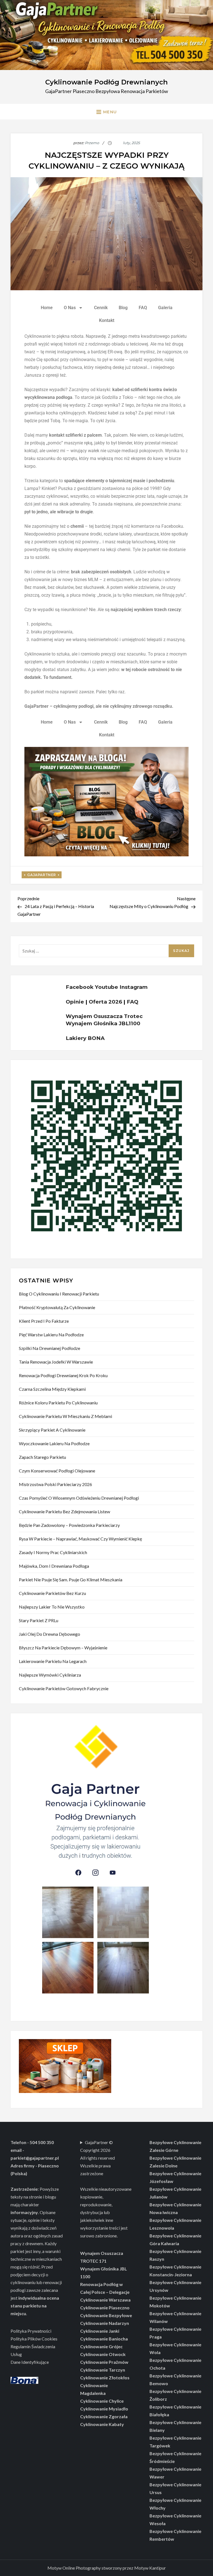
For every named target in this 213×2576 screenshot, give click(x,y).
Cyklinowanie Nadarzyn (105, 2323)
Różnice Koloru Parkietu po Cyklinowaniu (58, 1403)
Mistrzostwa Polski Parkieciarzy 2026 (55, 1484)
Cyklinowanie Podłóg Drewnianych (106, 82)
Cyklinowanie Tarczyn (103, 2370)
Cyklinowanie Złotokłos (105, 2378)
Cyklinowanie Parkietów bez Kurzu (52, 1593)
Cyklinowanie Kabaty (102, 2424)
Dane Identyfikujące (30, 2362)
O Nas (70, 308)
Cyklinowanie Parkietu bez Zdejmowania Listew (64, 1511)
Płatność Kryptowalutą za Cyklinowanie (57, 1307)
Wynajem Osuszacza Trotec (104, 1016)
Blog (123, 308)
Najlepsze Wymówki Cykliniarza (50, 1675)
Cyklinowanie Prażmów (104, 2362)
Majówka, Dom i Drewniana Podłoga (54, 1566)
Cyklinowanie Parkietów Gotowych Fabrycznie (64, 1688)
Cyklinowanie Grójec (101, 2346)
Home (47, 308)
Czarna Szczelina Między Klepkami (52, 1389)
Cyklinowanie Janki (100, 2331)
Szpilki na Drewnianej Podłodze (50, 1348)
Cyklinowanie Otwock (103, 2354)
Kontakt (107, 320)
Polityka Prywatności (31, 2331)
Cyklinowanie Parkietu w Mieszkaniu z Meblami (65, 1416)
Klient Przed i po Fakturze (44, 1321)
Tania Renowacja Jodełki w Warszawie (56, 1362)
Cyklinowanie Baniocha (104, 2339)
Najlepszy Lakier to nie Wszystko (52, 1607)
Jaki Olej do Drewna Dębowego (50, 1634)
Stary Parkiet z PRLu (39, 1620)
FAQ (143, 308)
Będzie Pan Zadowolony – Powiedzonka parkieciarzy (69, 1525)
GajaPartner (42, 875)
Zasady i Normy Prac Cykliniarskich (53, 1552)
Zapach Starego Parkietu (42, 1457)
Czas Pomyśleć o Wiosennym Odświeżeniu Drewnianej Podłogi (79, 1498)
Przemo (92, 143)
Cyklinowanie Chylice (102, 2401)
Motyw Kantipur (150, 2568)
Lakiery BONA (85, 1038)
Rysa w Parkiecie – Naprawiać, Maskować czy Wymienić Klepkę (80, 1539)
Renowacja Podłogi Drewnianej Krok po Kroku (63, 1375)
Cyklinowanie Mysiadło (104, 2409)
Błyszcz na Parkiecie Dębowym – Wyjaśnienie (63, 1648)
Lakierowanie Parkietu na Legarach (53, 1661)
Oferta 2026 (105, 1002)
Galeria (165, 308)
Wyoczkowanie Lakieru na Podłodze (54, 1443)
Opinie (75, 1002)
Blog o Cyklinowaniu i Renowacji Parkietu (59, 1294)
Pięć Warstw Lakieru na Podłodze (51, 1335)
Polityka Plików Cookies (34, 2339)
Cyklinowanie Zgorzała (104, 2416)
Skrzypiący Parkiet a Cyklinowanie (52, 1430)
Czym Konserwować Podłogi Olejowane (57, 1471)
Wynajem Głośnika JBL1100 (103, 1023)
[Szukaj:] (106, 950)
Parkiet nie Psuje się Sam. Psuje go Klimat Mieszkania (71, 1580)
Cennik (101, 308)
